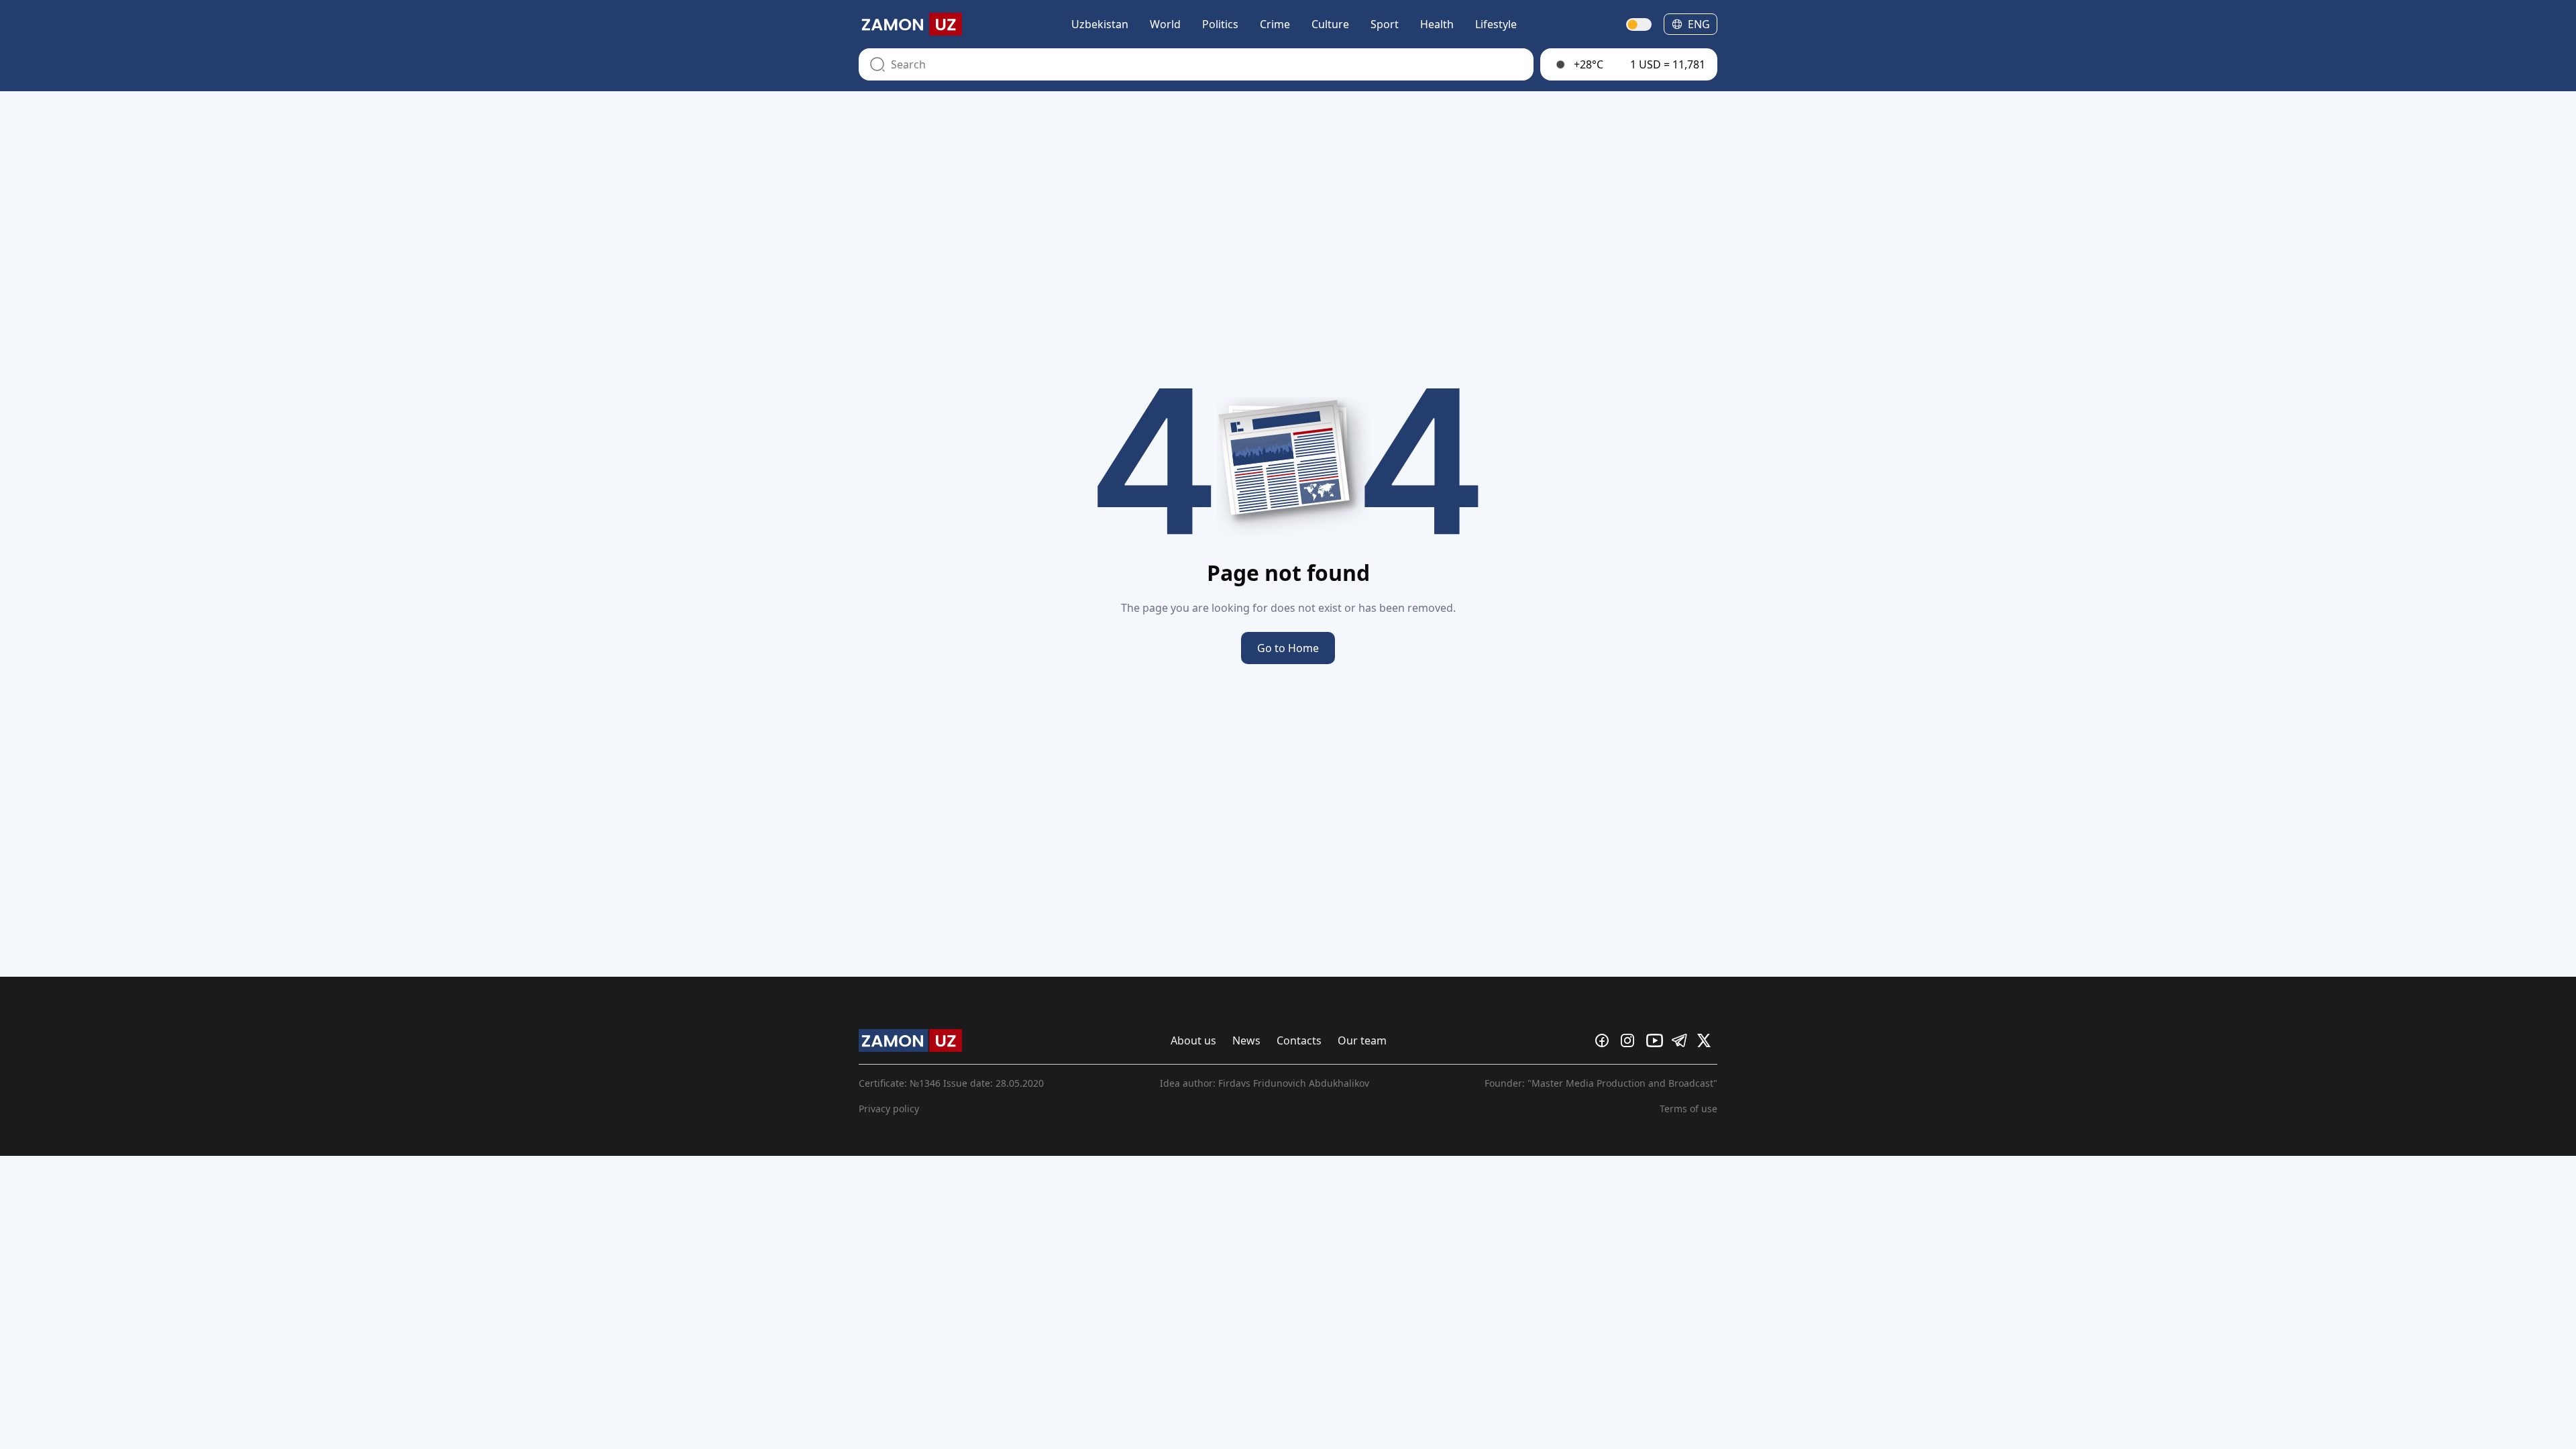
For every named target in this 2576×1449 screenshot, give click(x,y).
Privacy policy (889, 1109)
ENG (1699, 24)
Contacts (1299, 1040)
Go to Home (1288, 648)
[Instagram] (1631, 1040)
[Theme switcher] (1640, 24)
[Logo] (910, 24)
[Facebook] (1605, 1040)
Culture (1330, 24)
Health (1437, 24)
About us (1193, 1040)
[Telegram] (1682, 1040)
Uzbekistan (1100, 24)
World (1165, 24)
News (1246, 1040)
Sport (1385, 24)
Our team (1362, 1040)
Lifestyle (1496, 24)
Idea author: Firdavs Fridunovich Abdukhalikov (1265, 1083)
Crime (1275, 24)
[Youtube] (1656, 1040)
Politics (1220, 24)
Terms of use (1688, 1109)
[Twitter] (1707, 1040)
